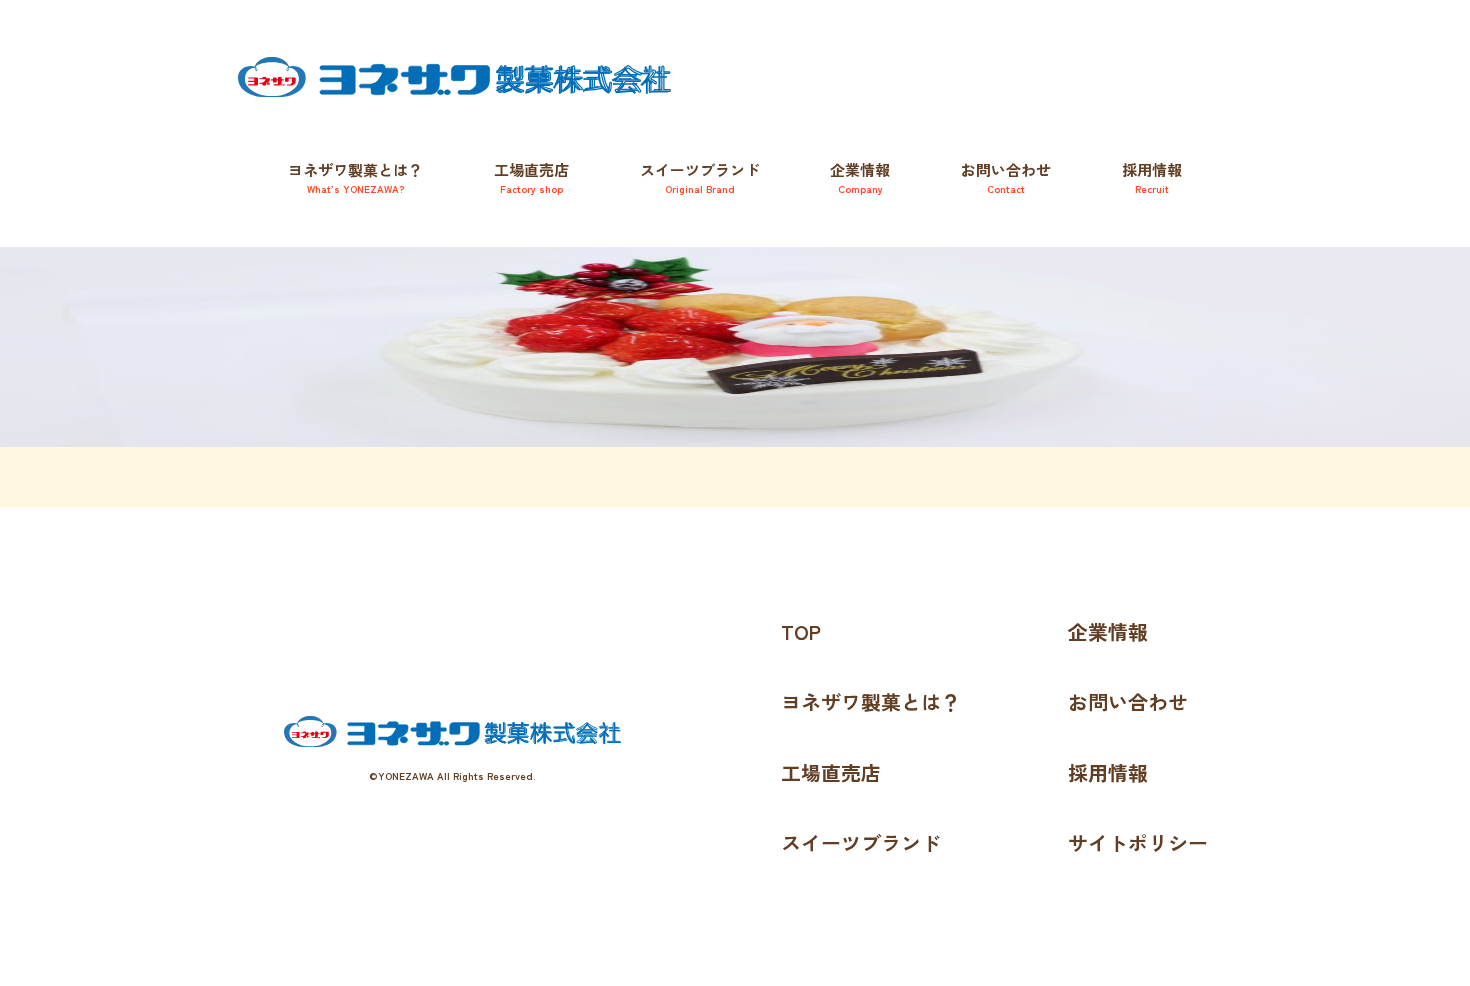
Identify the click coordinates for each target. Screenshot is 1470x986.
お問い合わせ (1006, 177)
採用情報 (1152, 177)
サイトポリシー (1138, 842)
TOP (801, 631)
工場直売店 (531, 177)
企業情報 (860, 177)
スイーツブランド (861, 842)
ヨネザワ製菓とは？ (355, 177)
